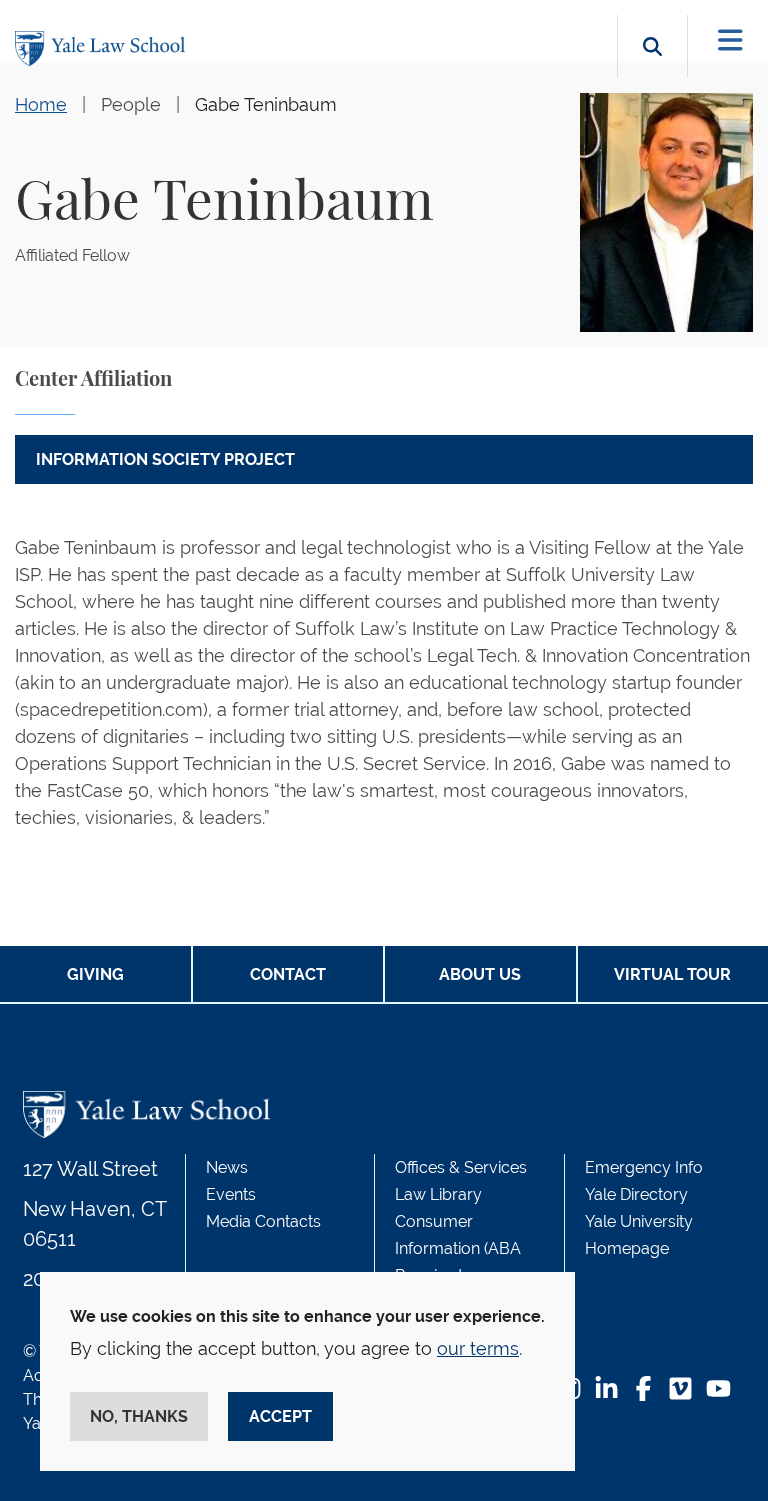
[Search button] (652, 69)
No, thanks (139, 1416)
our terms (478, 1348)
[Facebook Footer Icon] (643, 1390)
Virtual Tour (672, 974)
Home (41, 104)
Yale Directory (636, 1194)
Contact (288, 974)
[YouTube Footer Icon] (718, 1390)
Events (231, 1194)
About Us (480, 974)
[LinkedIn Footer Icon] (606, 1390)
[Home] (105, 48)
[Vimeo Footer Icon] (680, 1390)
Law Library (438, 1194)
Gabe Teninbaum (266, 104)
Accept (280, 1416)
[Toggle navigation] (730, 40)
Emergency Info (644, 1167)
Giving (95, 974)
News (227, 1167)
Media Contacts (263, 1221)
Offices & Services (461, 1167)
